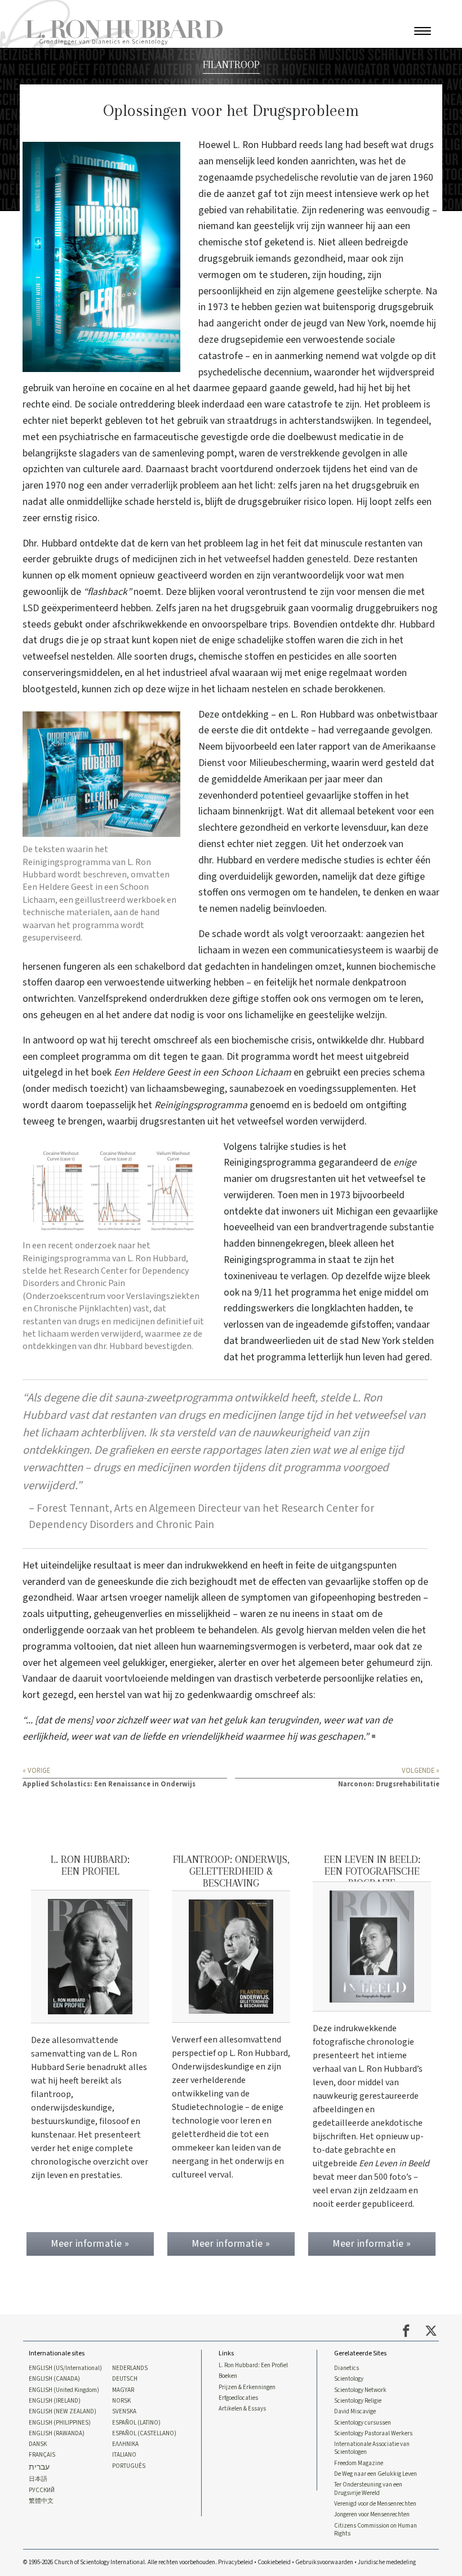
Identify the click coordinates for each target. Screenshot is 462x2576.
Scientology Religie (358, 2401)
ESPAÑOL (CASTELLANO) (144, 2434)
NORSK (121, 2401)
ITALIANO (124, 2455)
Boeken (228, 2376)
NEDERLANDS (130, 2368)
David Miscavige (355, 2412)
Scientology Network (360, 2390)
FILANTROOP (231, 64)
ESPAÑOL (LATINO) (136, 2423)
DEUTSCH (125, 2379)
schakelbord (160, 967)
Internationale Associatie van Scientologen (372, 2448)
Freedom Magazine (359, 2463)
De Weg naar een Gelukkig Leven (376, 2474)
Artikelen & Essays (242, 2409)
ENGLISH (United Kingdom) (64, 2390)
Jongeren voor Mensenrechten (372, 2515)
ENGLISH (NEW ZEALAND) (63, 2412)
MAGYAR (123, 2390)
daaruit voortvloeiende (120, 1679)
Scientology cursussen (363, 2423)
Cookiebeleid (274, 2562)
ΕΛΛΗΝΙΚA (125, 2444)
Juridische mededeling (387, 2562)
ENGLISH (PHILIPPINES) (60, 2423)
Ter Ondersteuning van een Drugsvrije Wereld (368, 2489)
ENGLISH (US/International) (65, 2368)
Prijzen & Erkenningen (247, 2387)
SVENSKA (124, 2412)
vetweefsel (247, 559)
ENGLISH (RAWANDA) (57, 2434)
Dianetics (346, 2368)
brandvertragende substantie (372, 1227)
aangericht (239, 323)
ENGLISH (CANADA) (54, 2379)
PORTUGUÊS (129, 2466)
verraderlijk (154, 485)
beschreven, (106, 875)
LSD (31, 608)
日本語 (38, 2479)
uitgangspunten (363, 1565)
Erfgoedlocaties (238, 2398)
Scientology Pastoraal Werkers (373, 2434)
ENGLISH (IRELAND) (55, 2401)
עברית (39, 2468)
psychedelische (287, 178)
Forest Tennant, (74, 1508)
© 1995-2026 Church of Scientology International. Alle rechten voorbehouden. (121, 2562)
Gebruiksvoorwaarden (324, 2562)
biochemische (407, 967)
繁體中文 (41, 2501)
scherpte (403, 291)
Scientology (349, 2379)
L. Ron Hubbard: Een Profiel (253, 2366)
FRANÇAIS (42, 2455)
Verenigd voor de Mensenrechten (375, 2504)
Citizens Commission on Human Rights (376, 2530)
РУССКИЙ (42, 2490)
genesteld (328, 559)
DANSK (38, 2444)
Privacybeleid (236, 2562)
